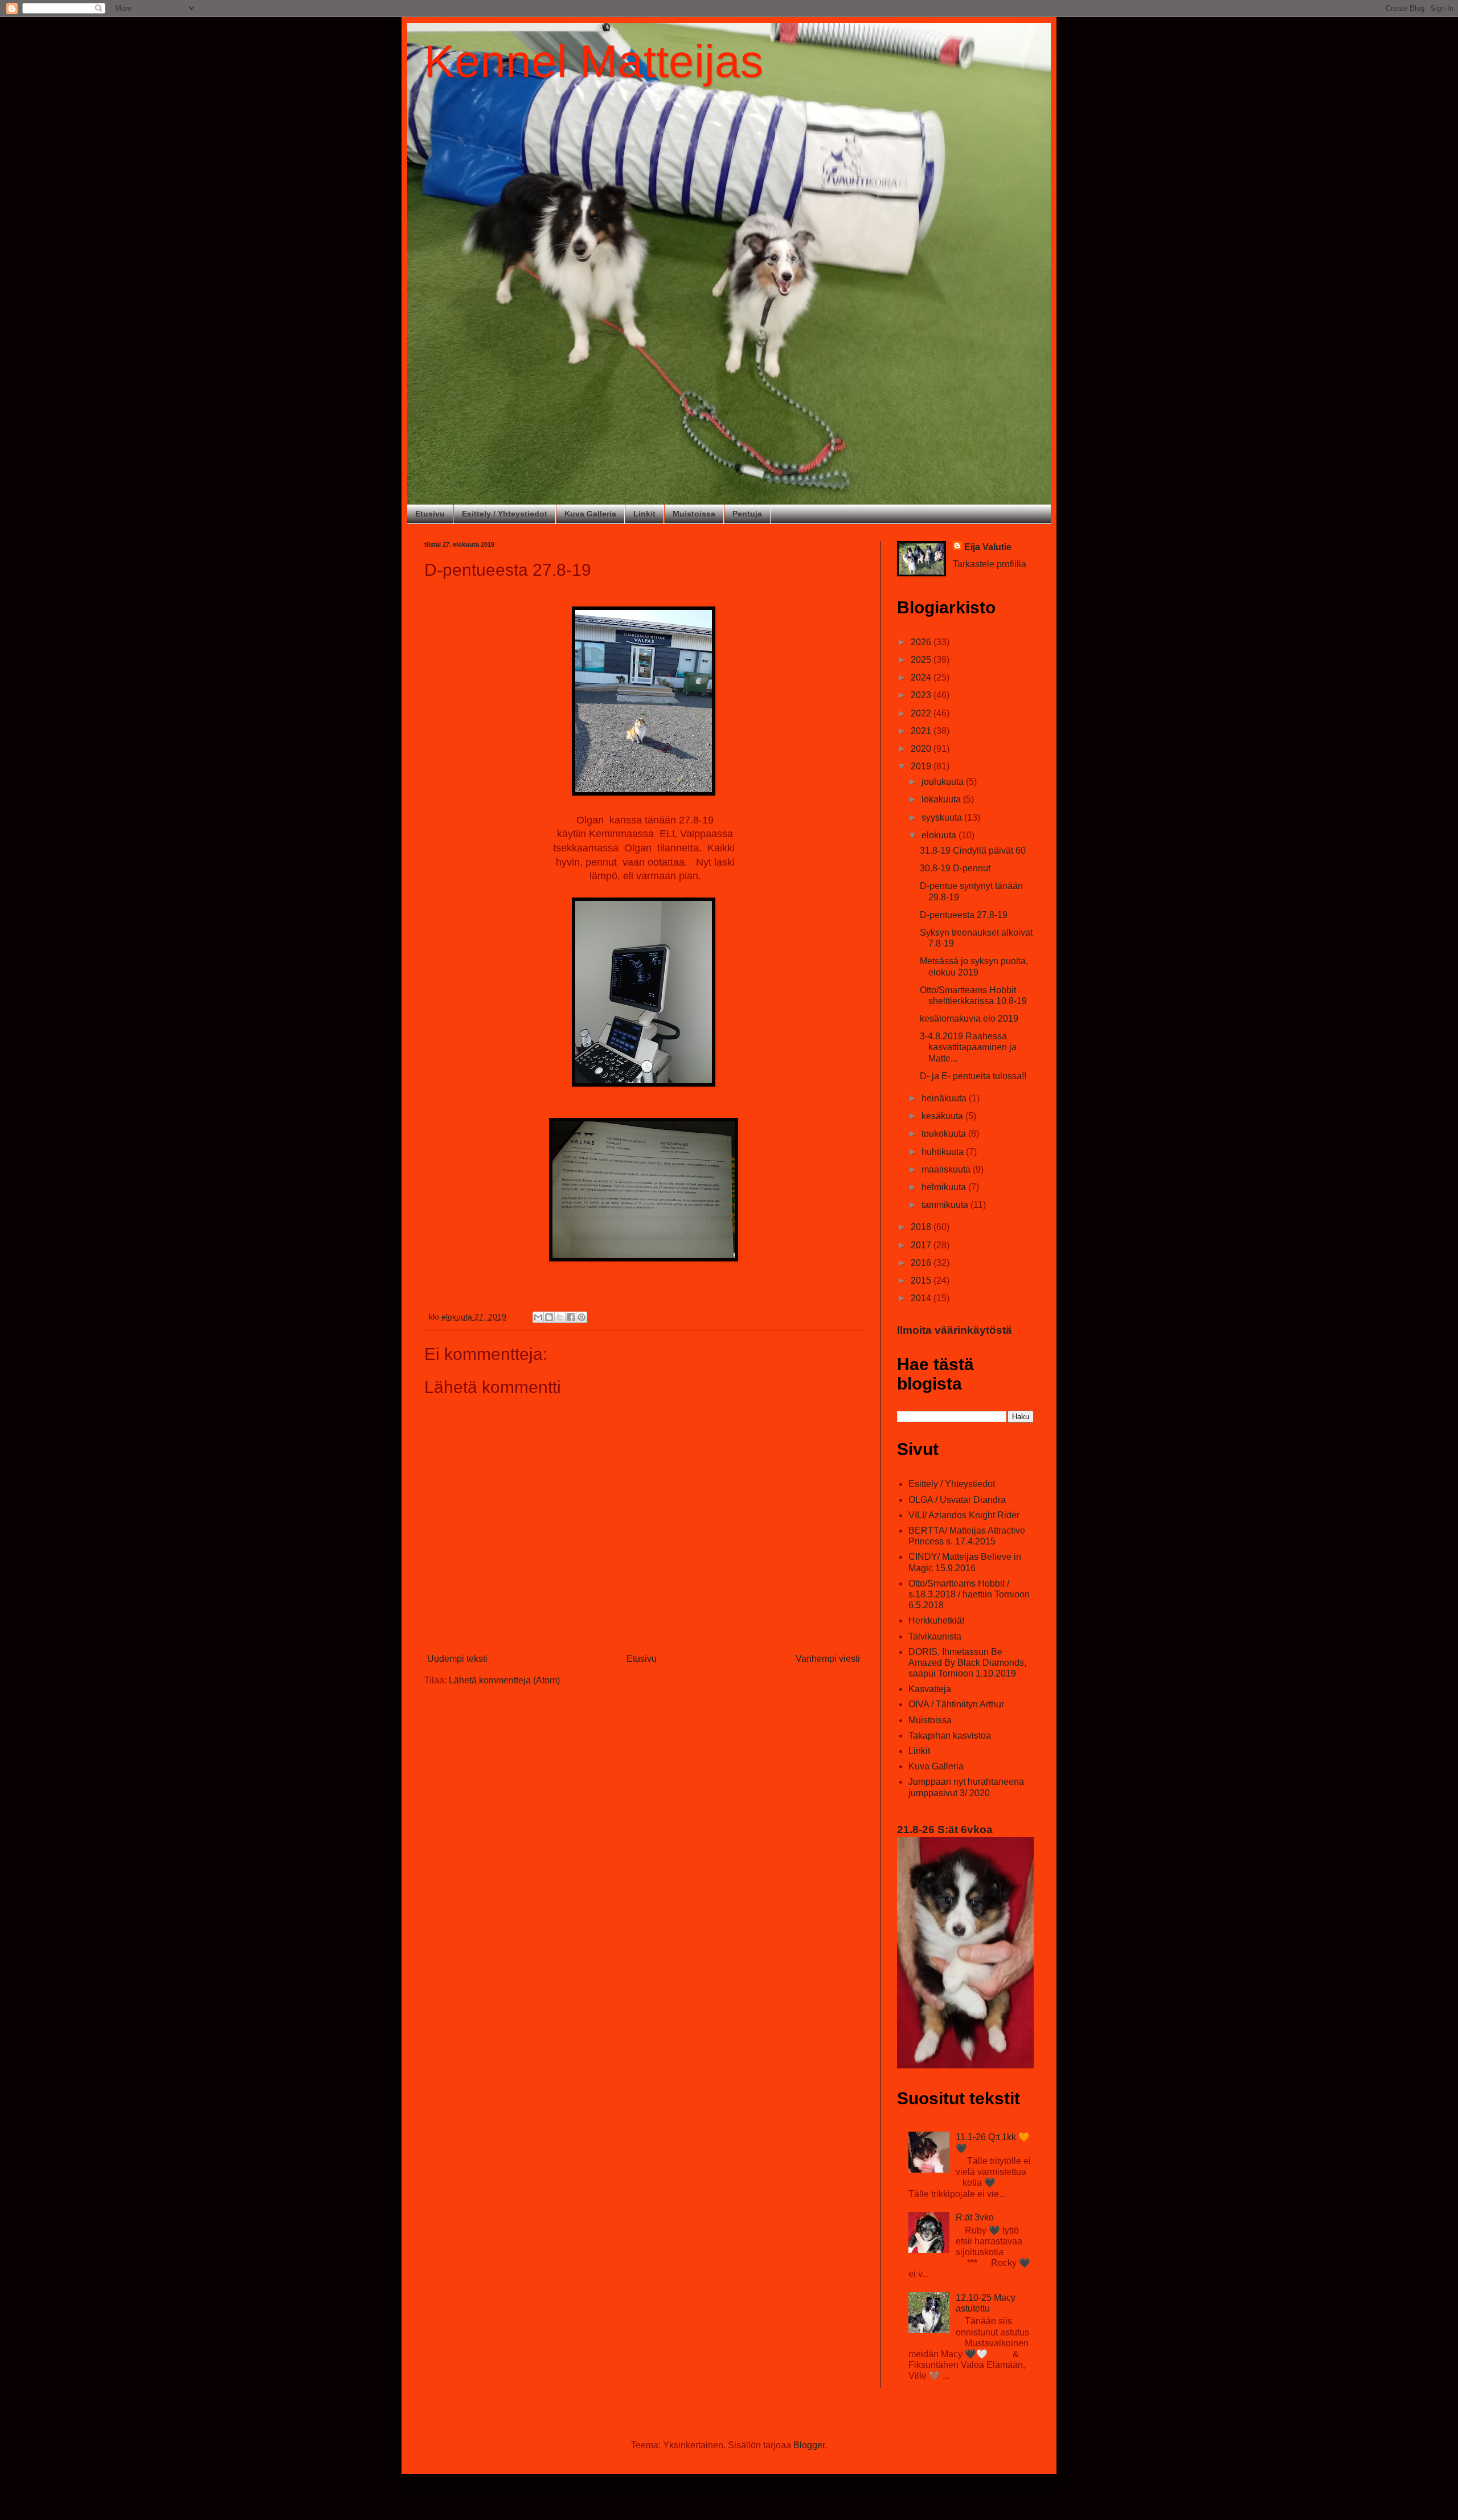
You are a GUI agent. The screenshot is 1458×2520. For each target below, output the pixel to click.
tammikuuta (946, 1205)
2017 (922, 1245)
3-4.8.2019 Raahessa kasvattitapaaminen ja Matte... (968, 1047)
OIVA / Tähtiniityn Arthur (956, 1704)
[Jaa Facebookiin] (571, 1317)
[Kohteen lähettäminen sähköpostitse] (538, 1317)
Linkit (644, 514)
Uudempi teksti (457, 1659)
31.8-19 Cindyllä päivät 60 (973, 851)
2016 (922, 1263)
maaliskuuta (947, 1169)
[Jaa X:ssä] (560, 1317)
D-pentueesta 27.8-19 (964, 915)
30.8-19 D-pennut (955, 868)
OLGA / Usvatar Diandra (957, 1500)
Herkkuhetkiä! (936, 1620)
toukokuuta (945, 1134)
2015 (922, 1281)
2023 (922, 695)
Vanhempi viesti (828, 1659)
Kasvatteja (930, 1689)
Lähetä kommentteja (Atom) (504, 1680)
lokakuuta (942, 799)
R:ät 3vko (975, 2217)
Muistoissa (694, 514)
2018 (922, 1227)
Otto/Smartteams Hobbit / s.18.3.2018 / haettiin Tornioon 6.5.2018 (969, 1594)
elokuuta (940, 835)
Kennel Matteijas (594, 61)
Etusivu (430, 514)
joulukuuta (944, 782)
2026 (922, 642)
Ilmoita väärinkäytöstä (955, 1330)
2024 (922, 677)
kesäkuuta (943, 1116)
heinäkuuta (945, 1098)
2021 (922, 731)
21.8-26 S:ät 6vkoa (945, 1829)
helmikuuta (945, 1187)
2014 (922, 1298)
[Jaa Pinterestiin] (581, 1317)
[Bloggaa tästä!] (549, 1317)
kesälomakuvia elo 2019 (969, 1019)
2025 (922, 660)
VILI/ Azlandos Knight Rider (964, 1515)
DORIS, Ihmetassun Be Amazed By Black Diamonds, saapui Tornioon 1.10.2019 (967, 1663)
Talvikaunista (935, 1636)
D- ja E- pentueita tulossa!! (973, 1076)
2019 (922, 766)
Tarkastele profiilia (990, 564)
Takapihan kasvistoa (950, 1736)
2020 (922, 749)
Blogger (809, 2445)
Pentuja (747, 514)
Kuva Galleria (590, 514)
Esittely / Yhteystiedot (505, 514)
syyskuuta (943, 818)
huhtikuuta (944, 1152)
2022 (922, 713)
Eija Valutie (988, 547)
